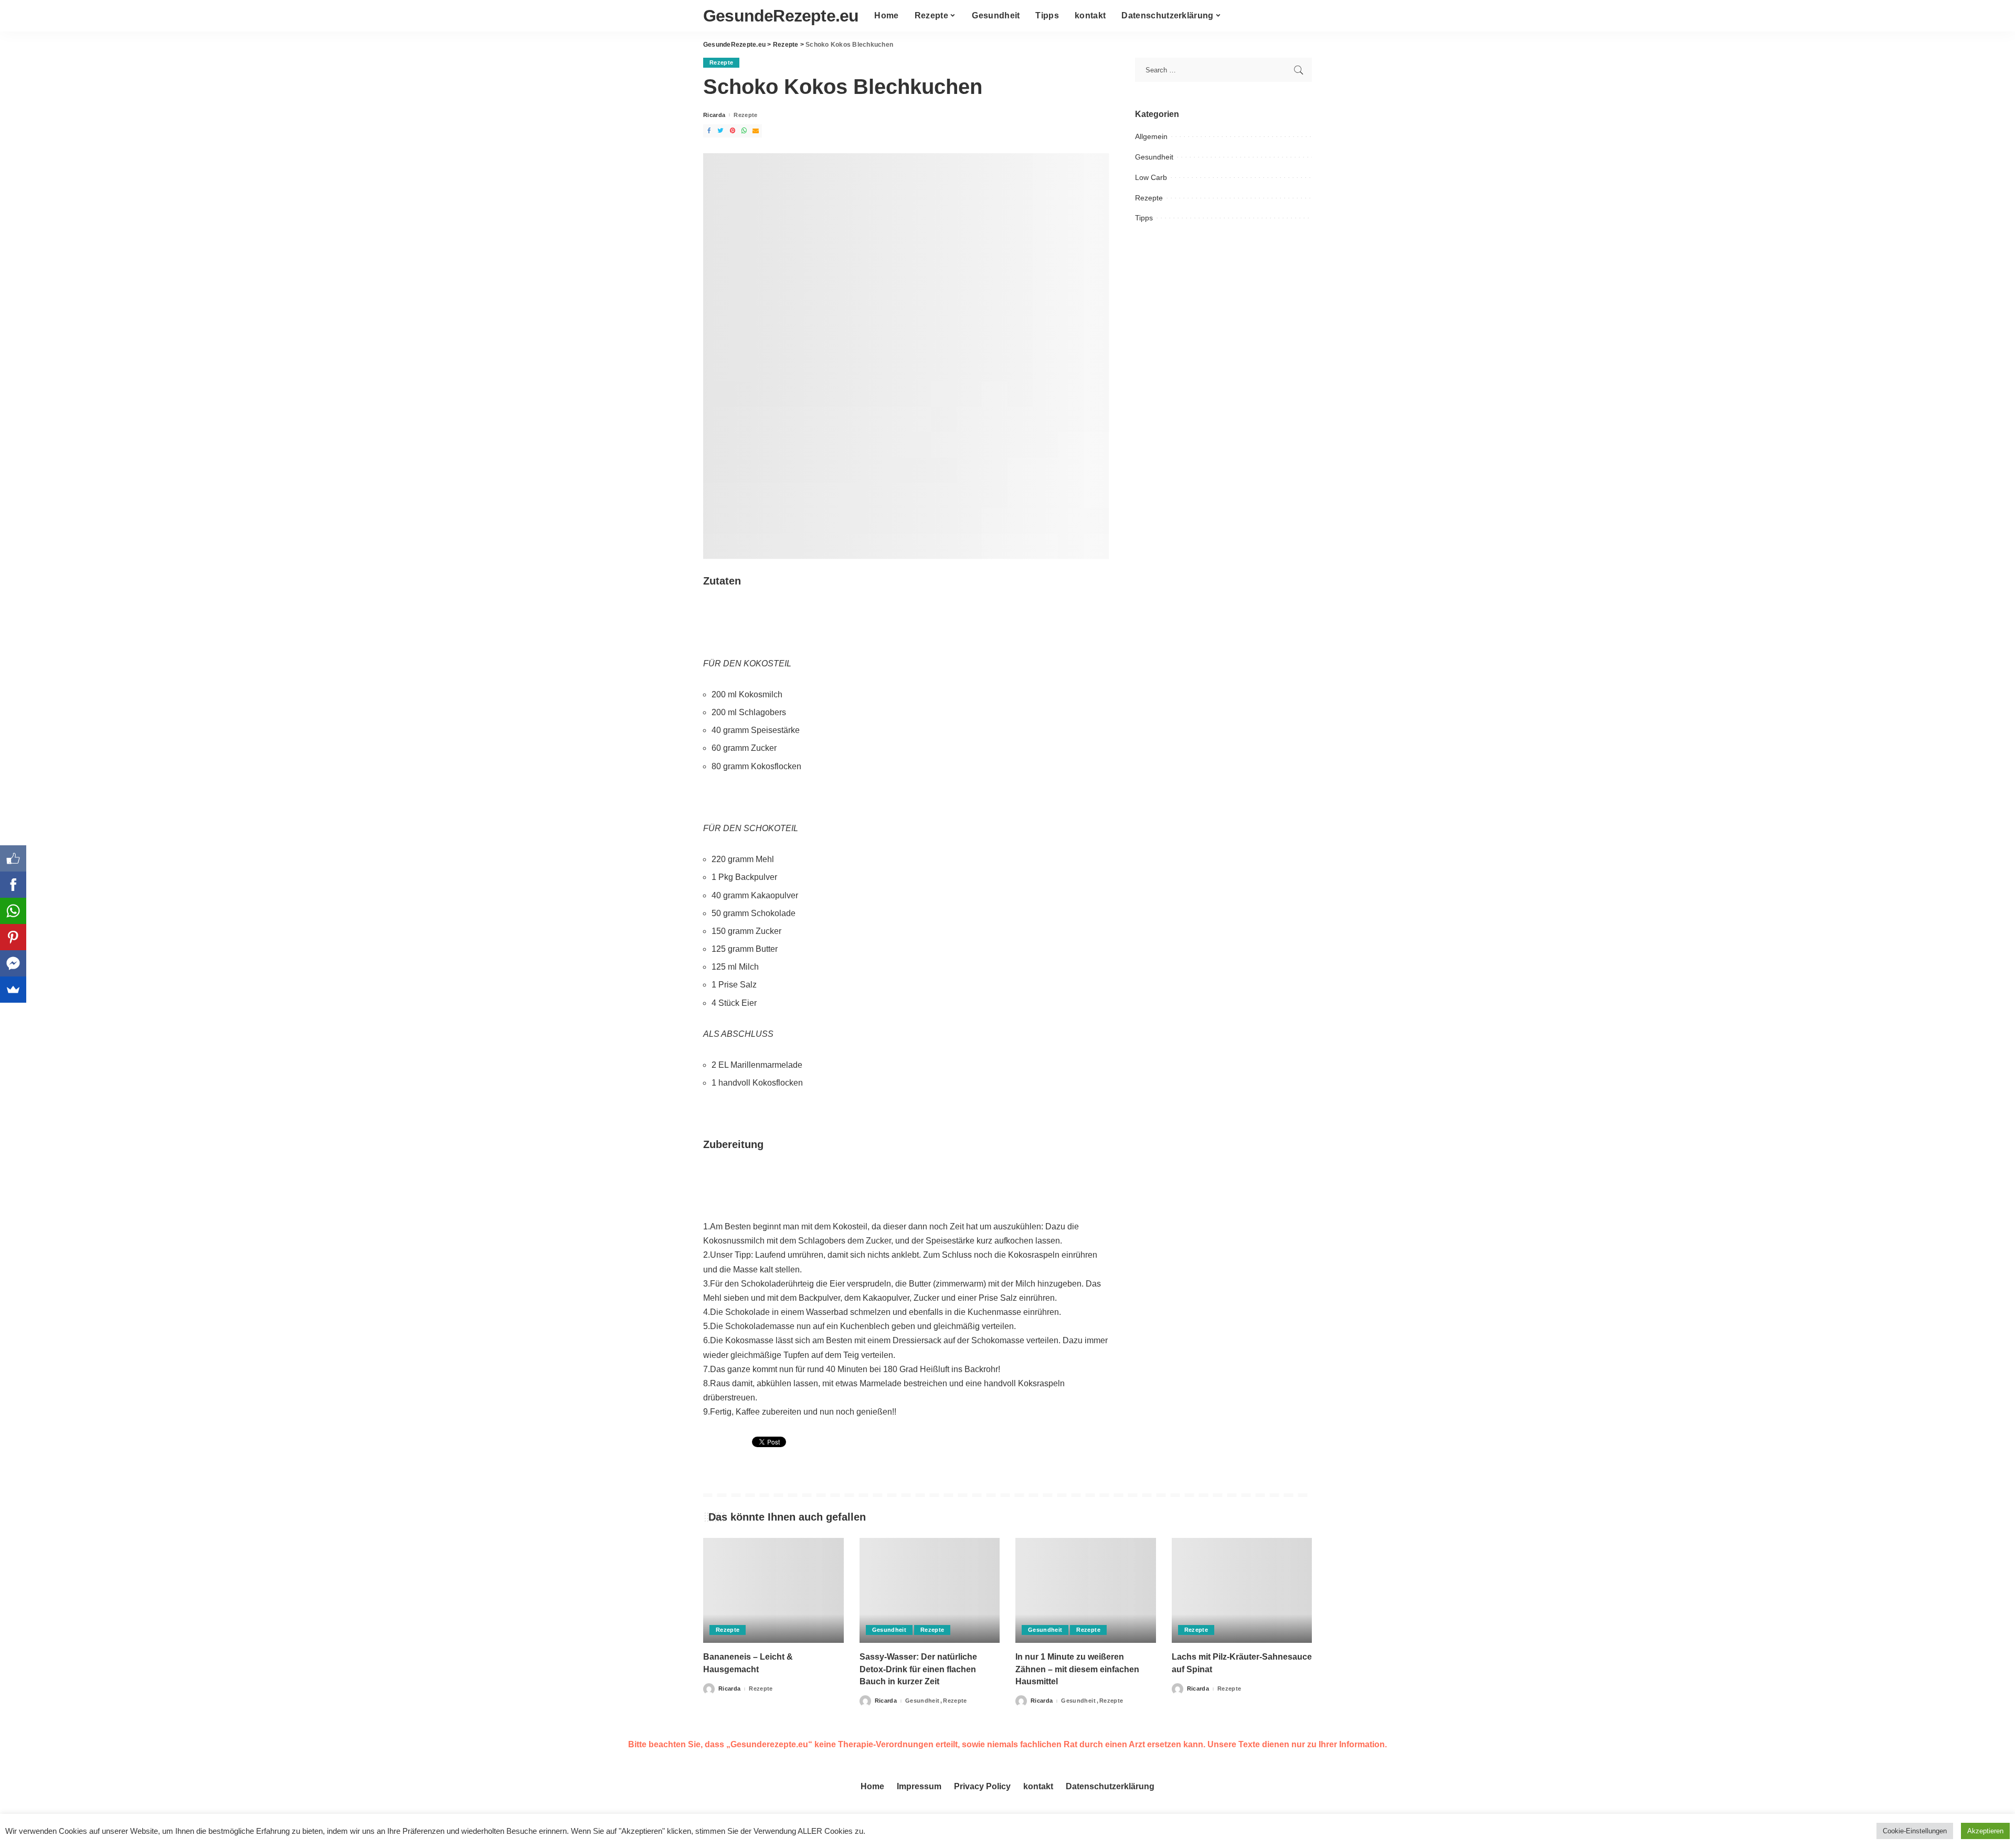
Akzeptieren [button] (1985, 1831)
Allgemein (1151, 136)
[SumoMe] (13, 990)
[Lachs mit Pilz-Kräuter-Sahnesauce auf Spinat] (1242, 1591)
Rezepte (721, 62)
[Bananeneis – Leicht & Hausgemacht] (773, 1591)
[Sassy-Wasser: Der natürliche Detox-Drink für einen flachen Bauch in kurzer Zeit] (930, 1591)
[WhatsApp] (13, 911)
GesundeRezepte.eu (781, 16)
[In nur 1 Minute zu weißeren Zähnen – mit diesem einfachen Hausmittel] (1086, 1591)
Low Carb (1151, 177)
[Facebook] (13, 885)
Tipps (1144, 218)
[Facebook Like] (13, 858)
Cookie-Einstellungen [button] (1915, 1831)
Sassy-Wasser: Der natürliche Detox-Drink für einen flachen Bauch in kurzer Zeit (918, 1669)
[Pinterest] (13, 937)
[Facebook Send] (13, 963)
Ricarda (714, 115)
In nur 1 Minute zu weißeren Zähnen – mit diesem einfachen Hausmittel (1077, 1669)
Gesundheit (1154, 157)
